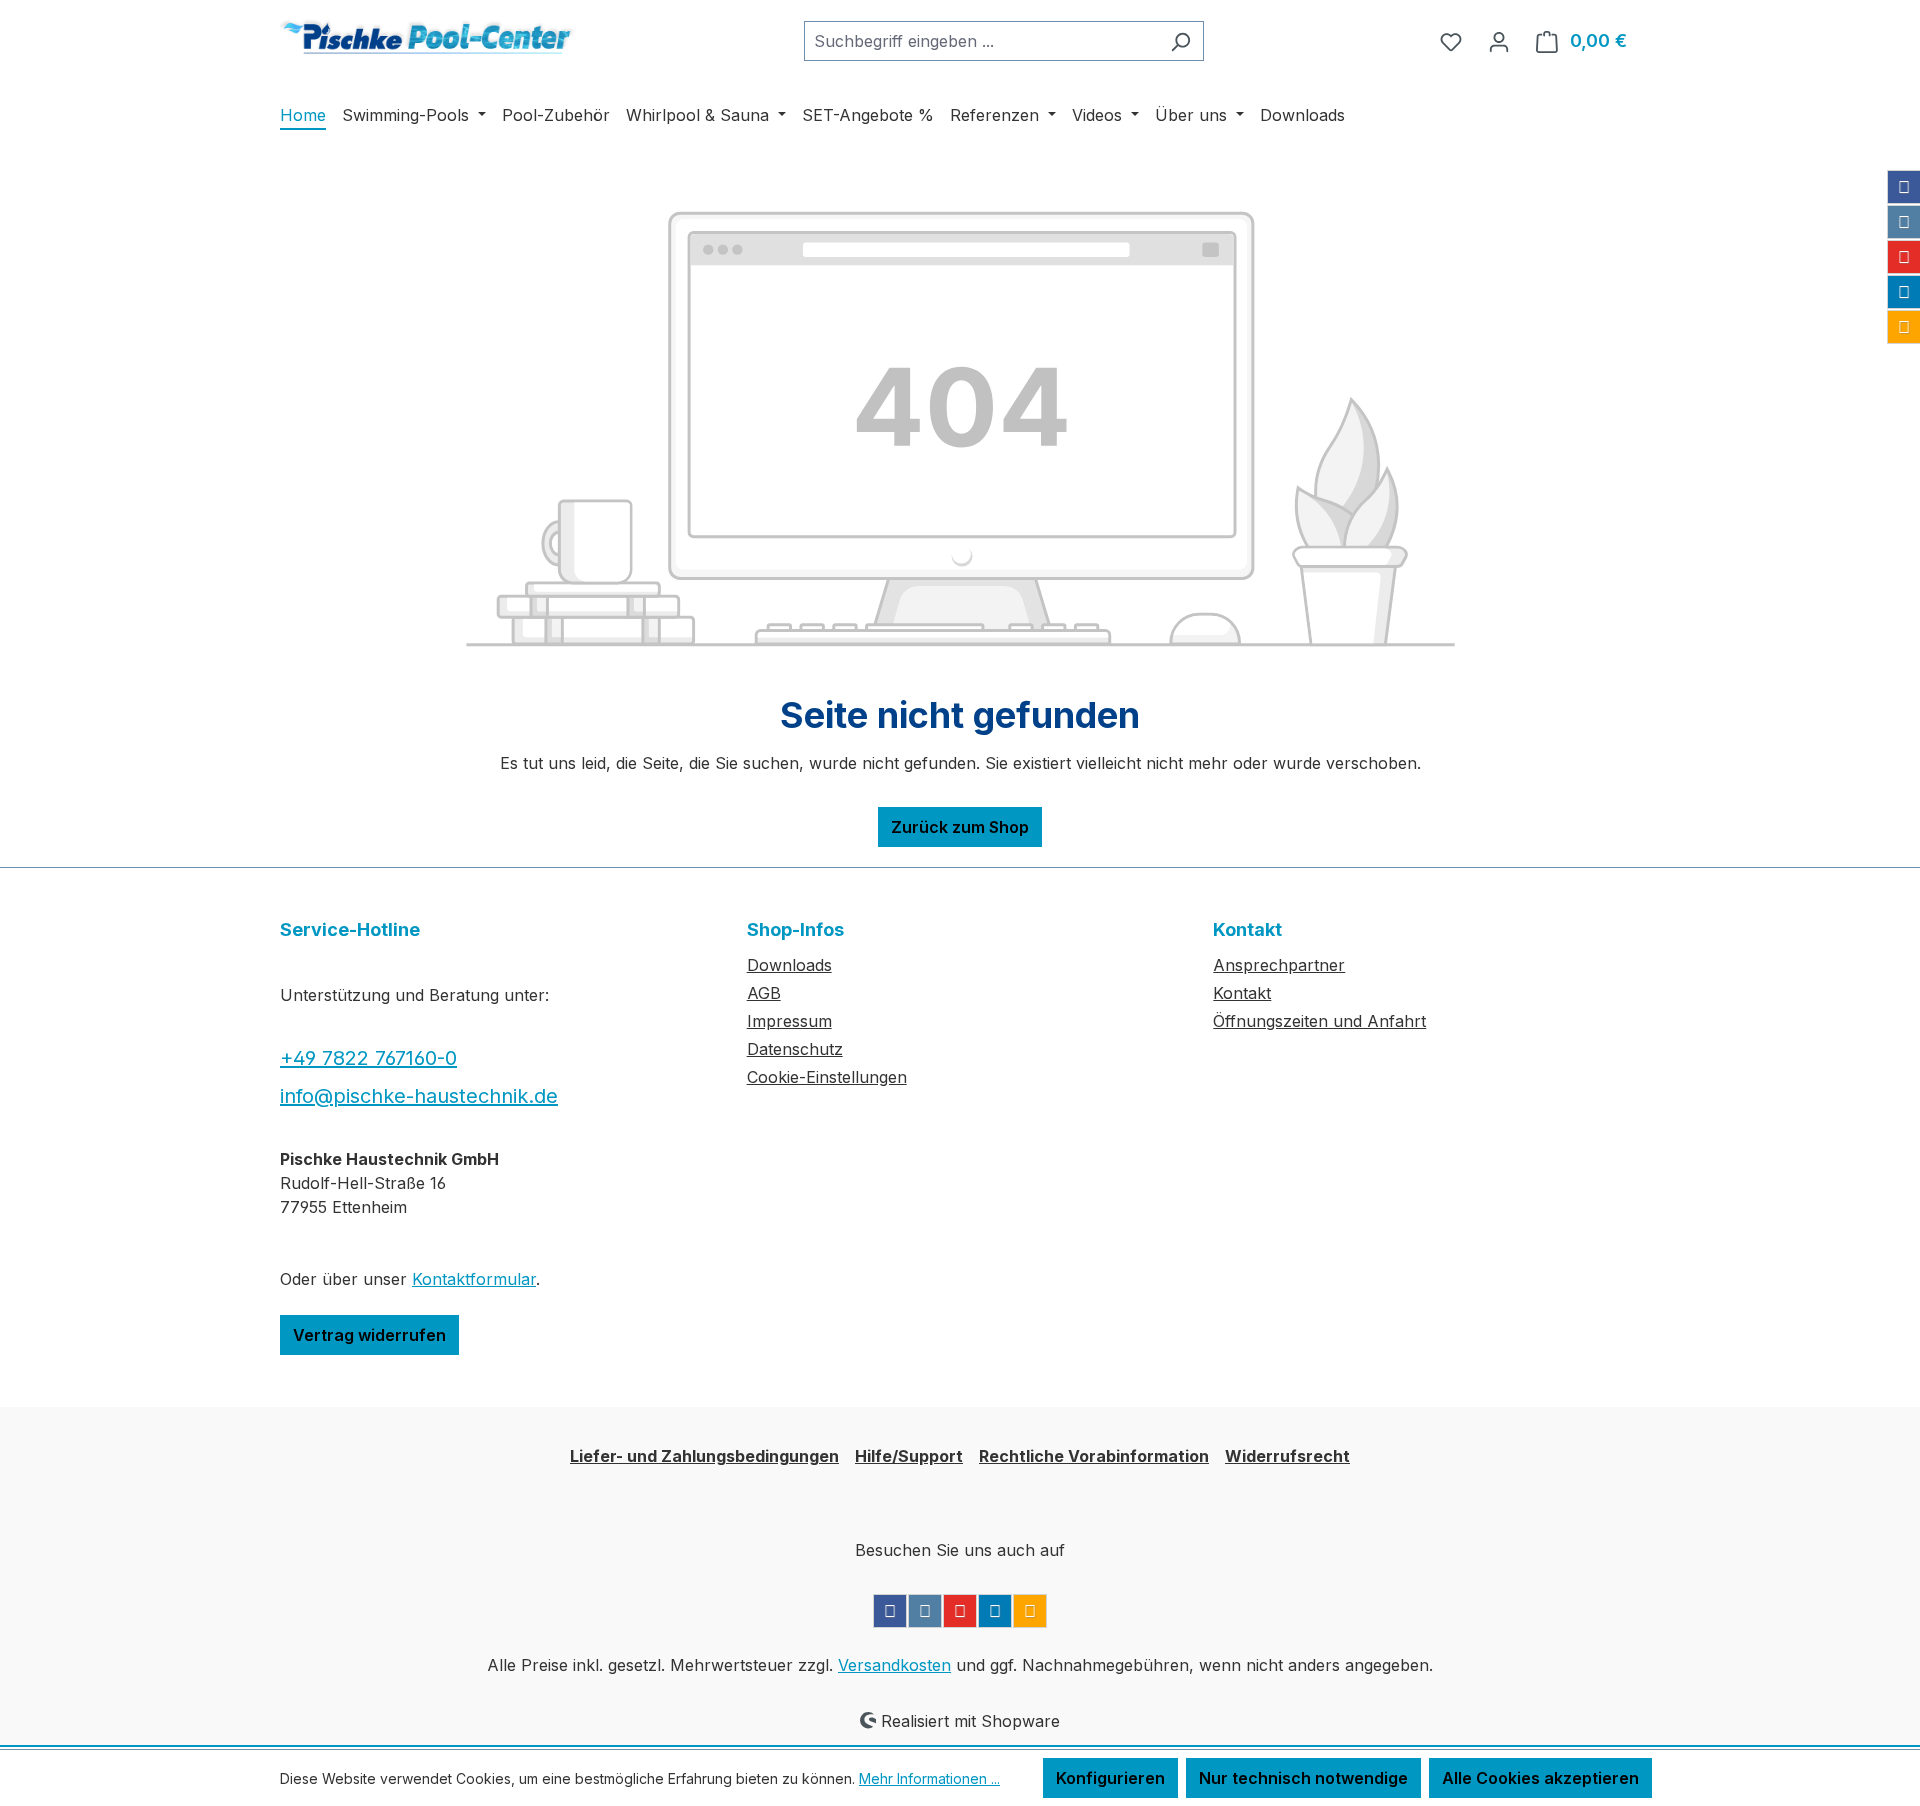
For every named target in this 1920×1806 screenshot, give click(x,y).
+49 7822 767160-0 (368, 1058)
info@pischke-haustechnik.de (419, 1096)
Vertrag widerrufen (369, 1335)
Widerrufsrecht (1287, 1456)
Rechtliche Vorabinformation (1094, 1456)
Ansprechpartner (1279, 965)
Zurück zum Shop (960, 827)
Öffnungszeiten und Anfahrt (1319, 1021)
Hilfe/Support (909, 1456)
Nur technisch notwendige (1303, 1778)
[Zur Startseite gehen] (430, 37)
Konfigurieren (1110, 1778)
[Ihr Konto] (1499, 41)
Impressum (789, 1021)
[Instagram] (1904, 222)
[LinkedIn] (1904, 292)
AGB (764, 993)
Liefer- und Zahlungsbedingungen (704, 1456)
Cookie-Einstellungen (827, 1077)
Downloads (789, 965)
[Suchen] (1180, 41)
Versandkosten (894, 1665)
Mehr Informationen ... (929, 1778)
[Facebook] (1904, 187)
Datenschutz (795, 1049)
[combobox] (981, 41)
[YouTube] (1904, 257)
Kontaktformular (474, 1279)
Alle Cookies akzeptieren (1540, 1778)
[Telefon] (1904, 327)
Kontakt (1242, 993)
